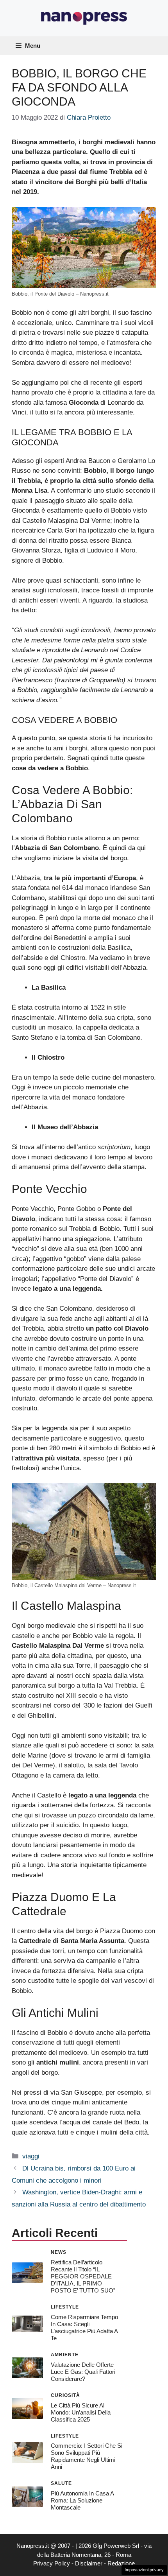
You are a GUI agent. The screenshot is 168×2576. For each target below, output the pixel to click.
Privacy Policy (52, 2563)
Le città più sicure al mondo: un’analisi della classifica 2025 (81, 2412)
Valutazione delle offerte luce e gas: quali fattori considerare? (83, 2372)
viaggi (31, 2156)
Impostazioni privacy (144, 2570)
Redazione (121, 2563)
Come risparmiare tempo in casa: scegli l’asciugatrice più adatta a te (84, 2328)
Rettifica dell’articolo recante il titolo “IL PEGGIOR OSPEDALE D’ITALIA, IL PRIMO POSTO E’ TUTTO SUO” (83, 2276)
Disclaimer (89, 2563)
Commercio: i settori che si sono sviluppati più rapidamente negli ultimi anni (87, 2456)
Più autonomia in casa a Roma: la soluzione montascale (82, 2500)
